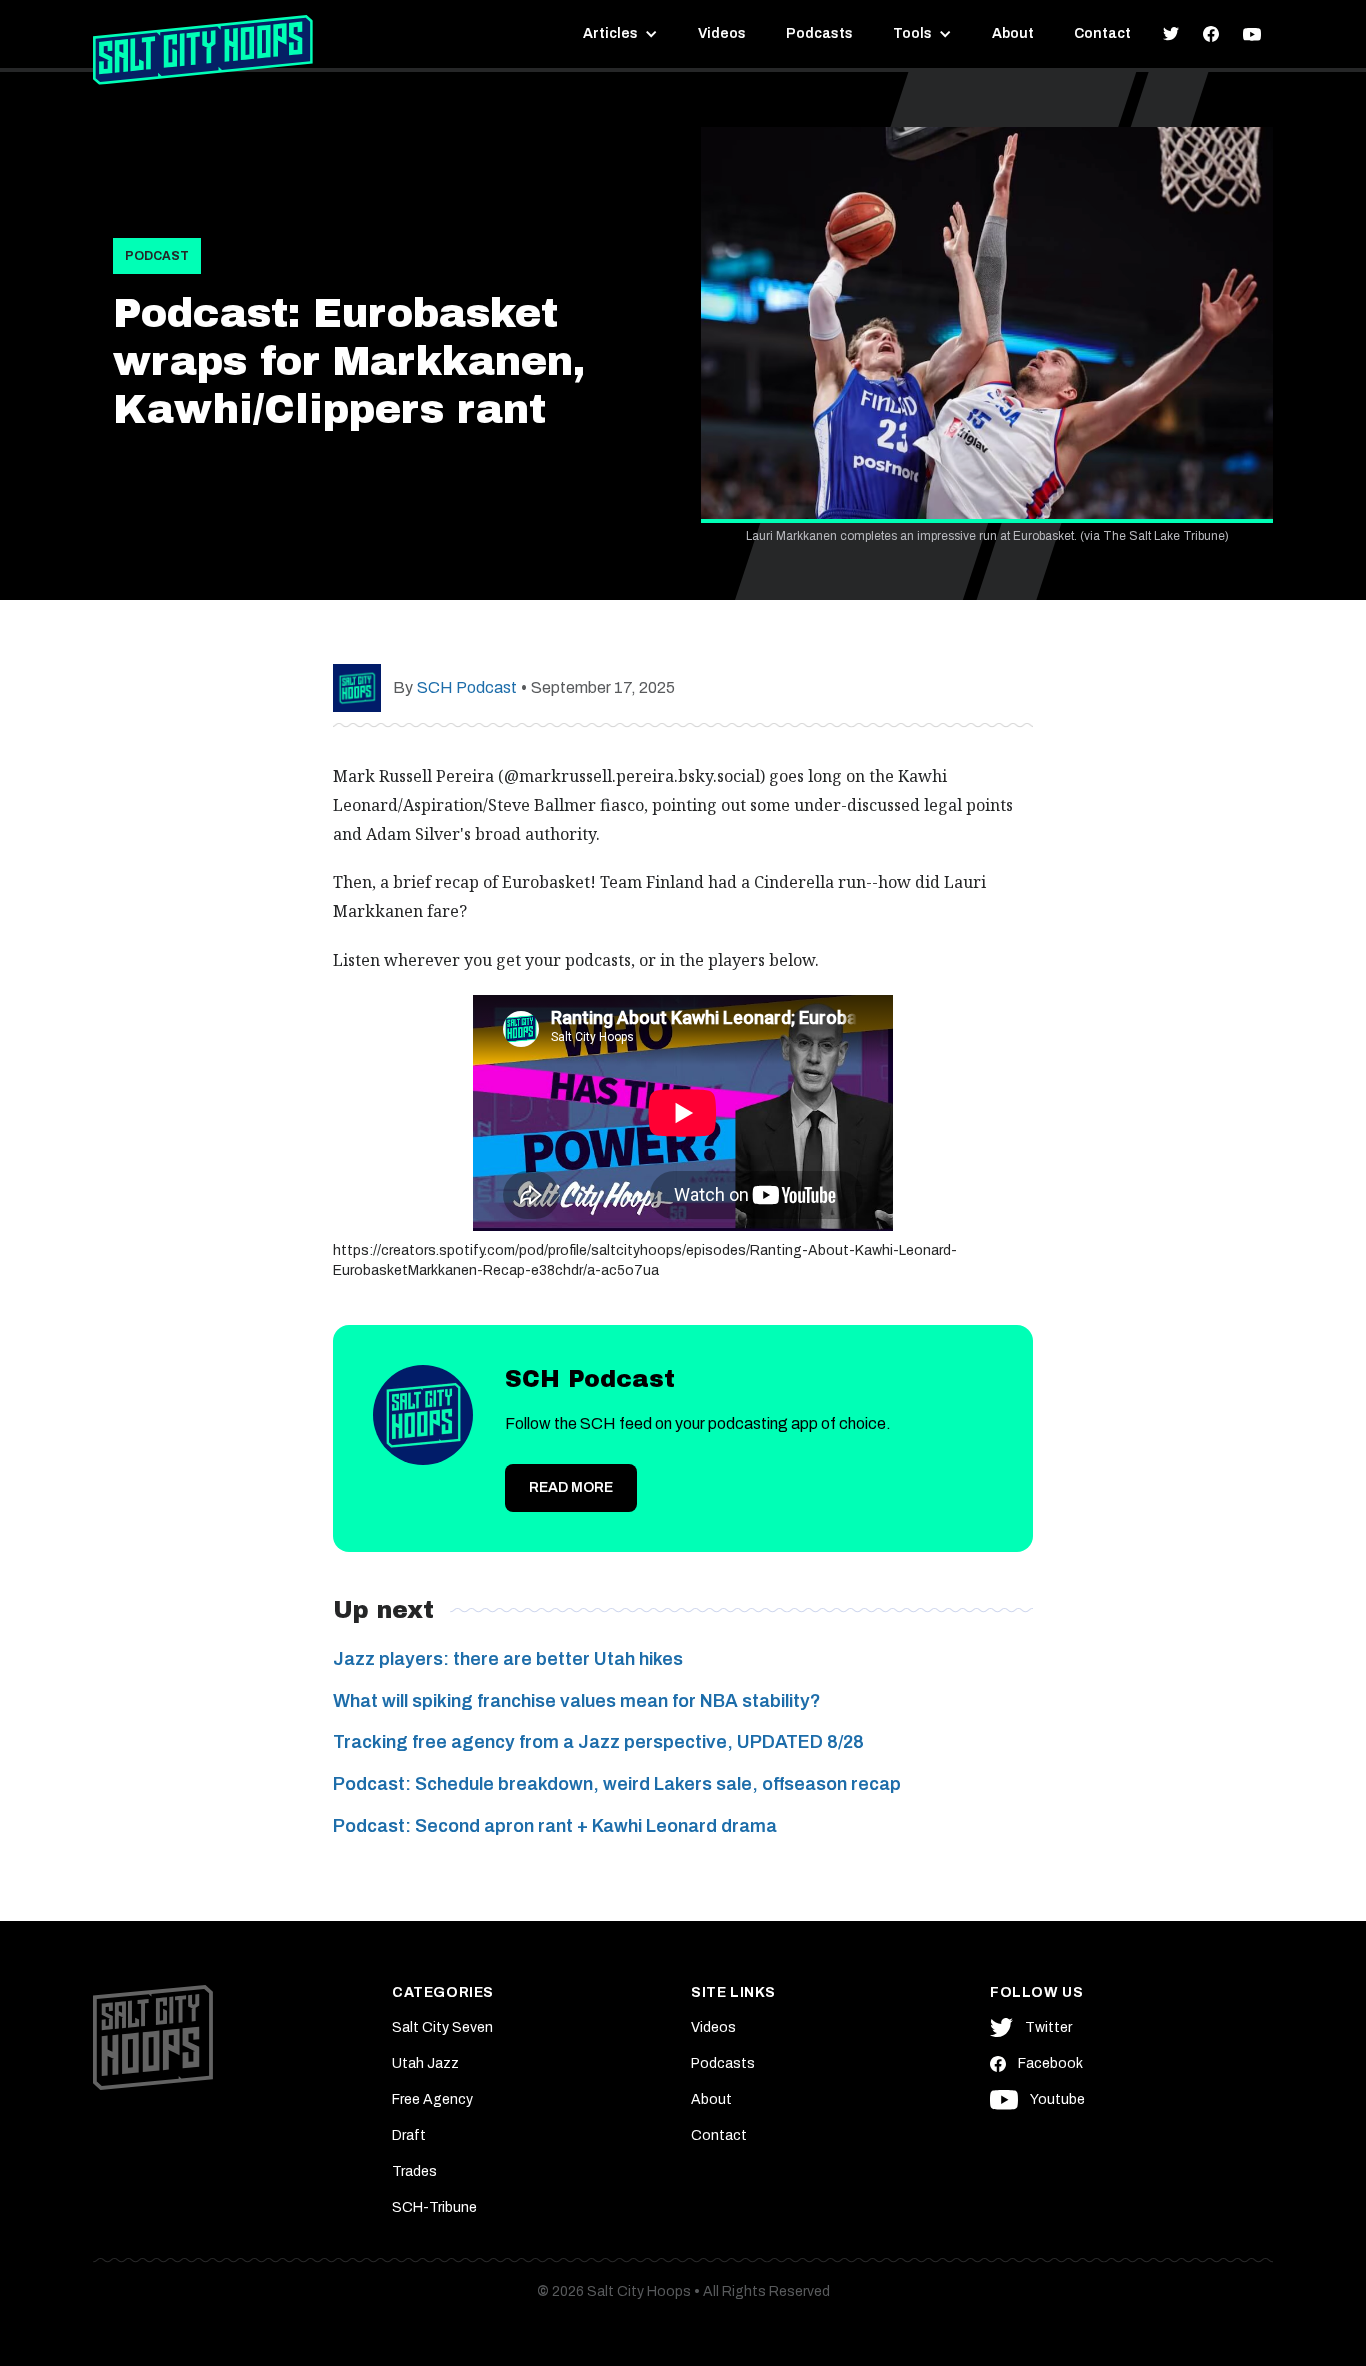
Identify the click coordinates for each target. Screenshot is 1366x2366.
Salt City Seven (442, 2027)
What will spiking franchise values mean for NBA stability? (577, 1701)
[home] (203, 50)
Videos (722, 33)
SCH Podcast (467, 687)
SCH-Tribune (434, 2207)
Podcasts (819, 33)
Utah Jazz (425, 2063)
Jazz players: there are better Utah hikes (508, 1659)
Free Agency (432, 2099)
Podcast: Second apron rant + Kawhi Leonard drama (555, 1826)
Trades (414, 2171)
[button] (620, 34)
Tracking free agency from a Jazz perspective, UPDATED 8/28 (598, 1742)
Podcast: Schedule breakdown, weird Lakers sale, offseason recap (617, 1784)
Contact (1102, 33)
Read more (571, 1487)
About (1013, 33)
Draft (409, 2135)
